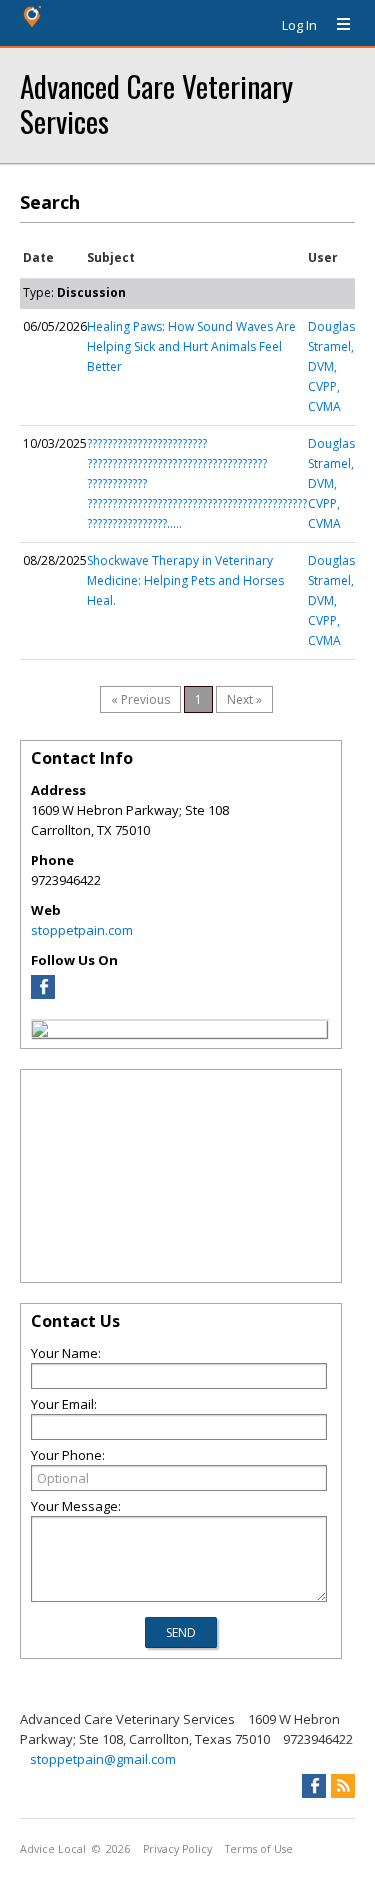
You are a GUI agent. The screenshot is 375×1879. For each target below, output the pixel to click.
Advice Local (53, 1849)
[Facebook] (43, 994)
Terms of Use (259, 1849)
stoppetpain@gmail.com (103, 1759)
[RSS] (343, 1786)
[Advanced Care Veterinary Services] (40, 1032)
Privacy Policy (177, 1849)
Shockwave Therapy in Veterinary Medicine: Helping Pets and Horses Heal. (185, 580)
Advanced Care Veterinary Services (156, 103)
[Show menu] (336, 25)
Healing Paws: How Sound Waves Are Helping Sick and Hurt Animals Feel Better (191, 346)
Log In (299, 25)
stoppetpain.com (82, 930)
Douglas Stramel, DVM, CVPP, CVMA (331, 366)
